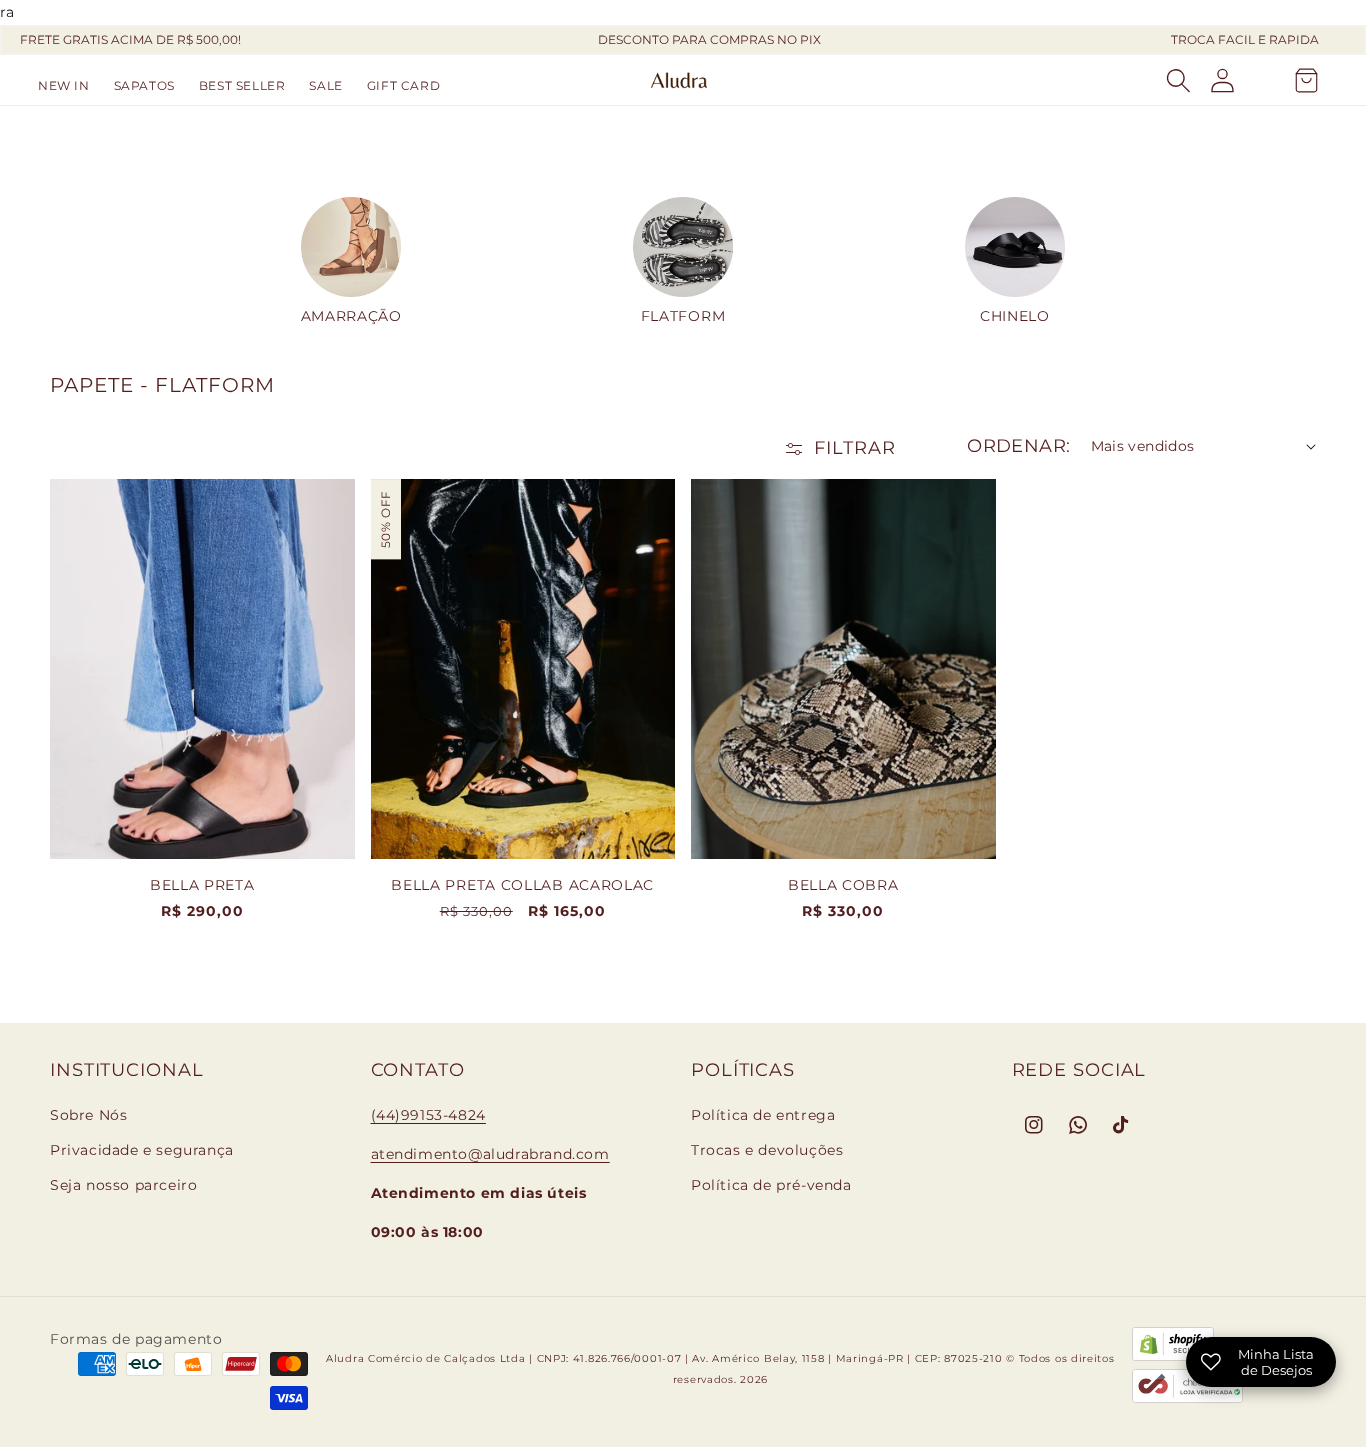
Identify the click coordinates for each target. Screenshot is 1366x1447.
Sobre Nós (88, 1115)
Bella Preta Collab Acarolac (522, 885)
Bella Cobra (843, 885)
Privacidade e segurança (142, 1150)
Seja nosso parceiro (123, 1185)
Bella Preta (202, 885)
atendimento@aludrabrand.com (490, 1154)
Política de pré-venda (771, 1185)
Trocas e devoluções (767, 1150)
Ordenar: (1018, 446)
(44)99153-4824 (428, 1115)
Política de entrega (763, 1115)
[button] (144, 86)
